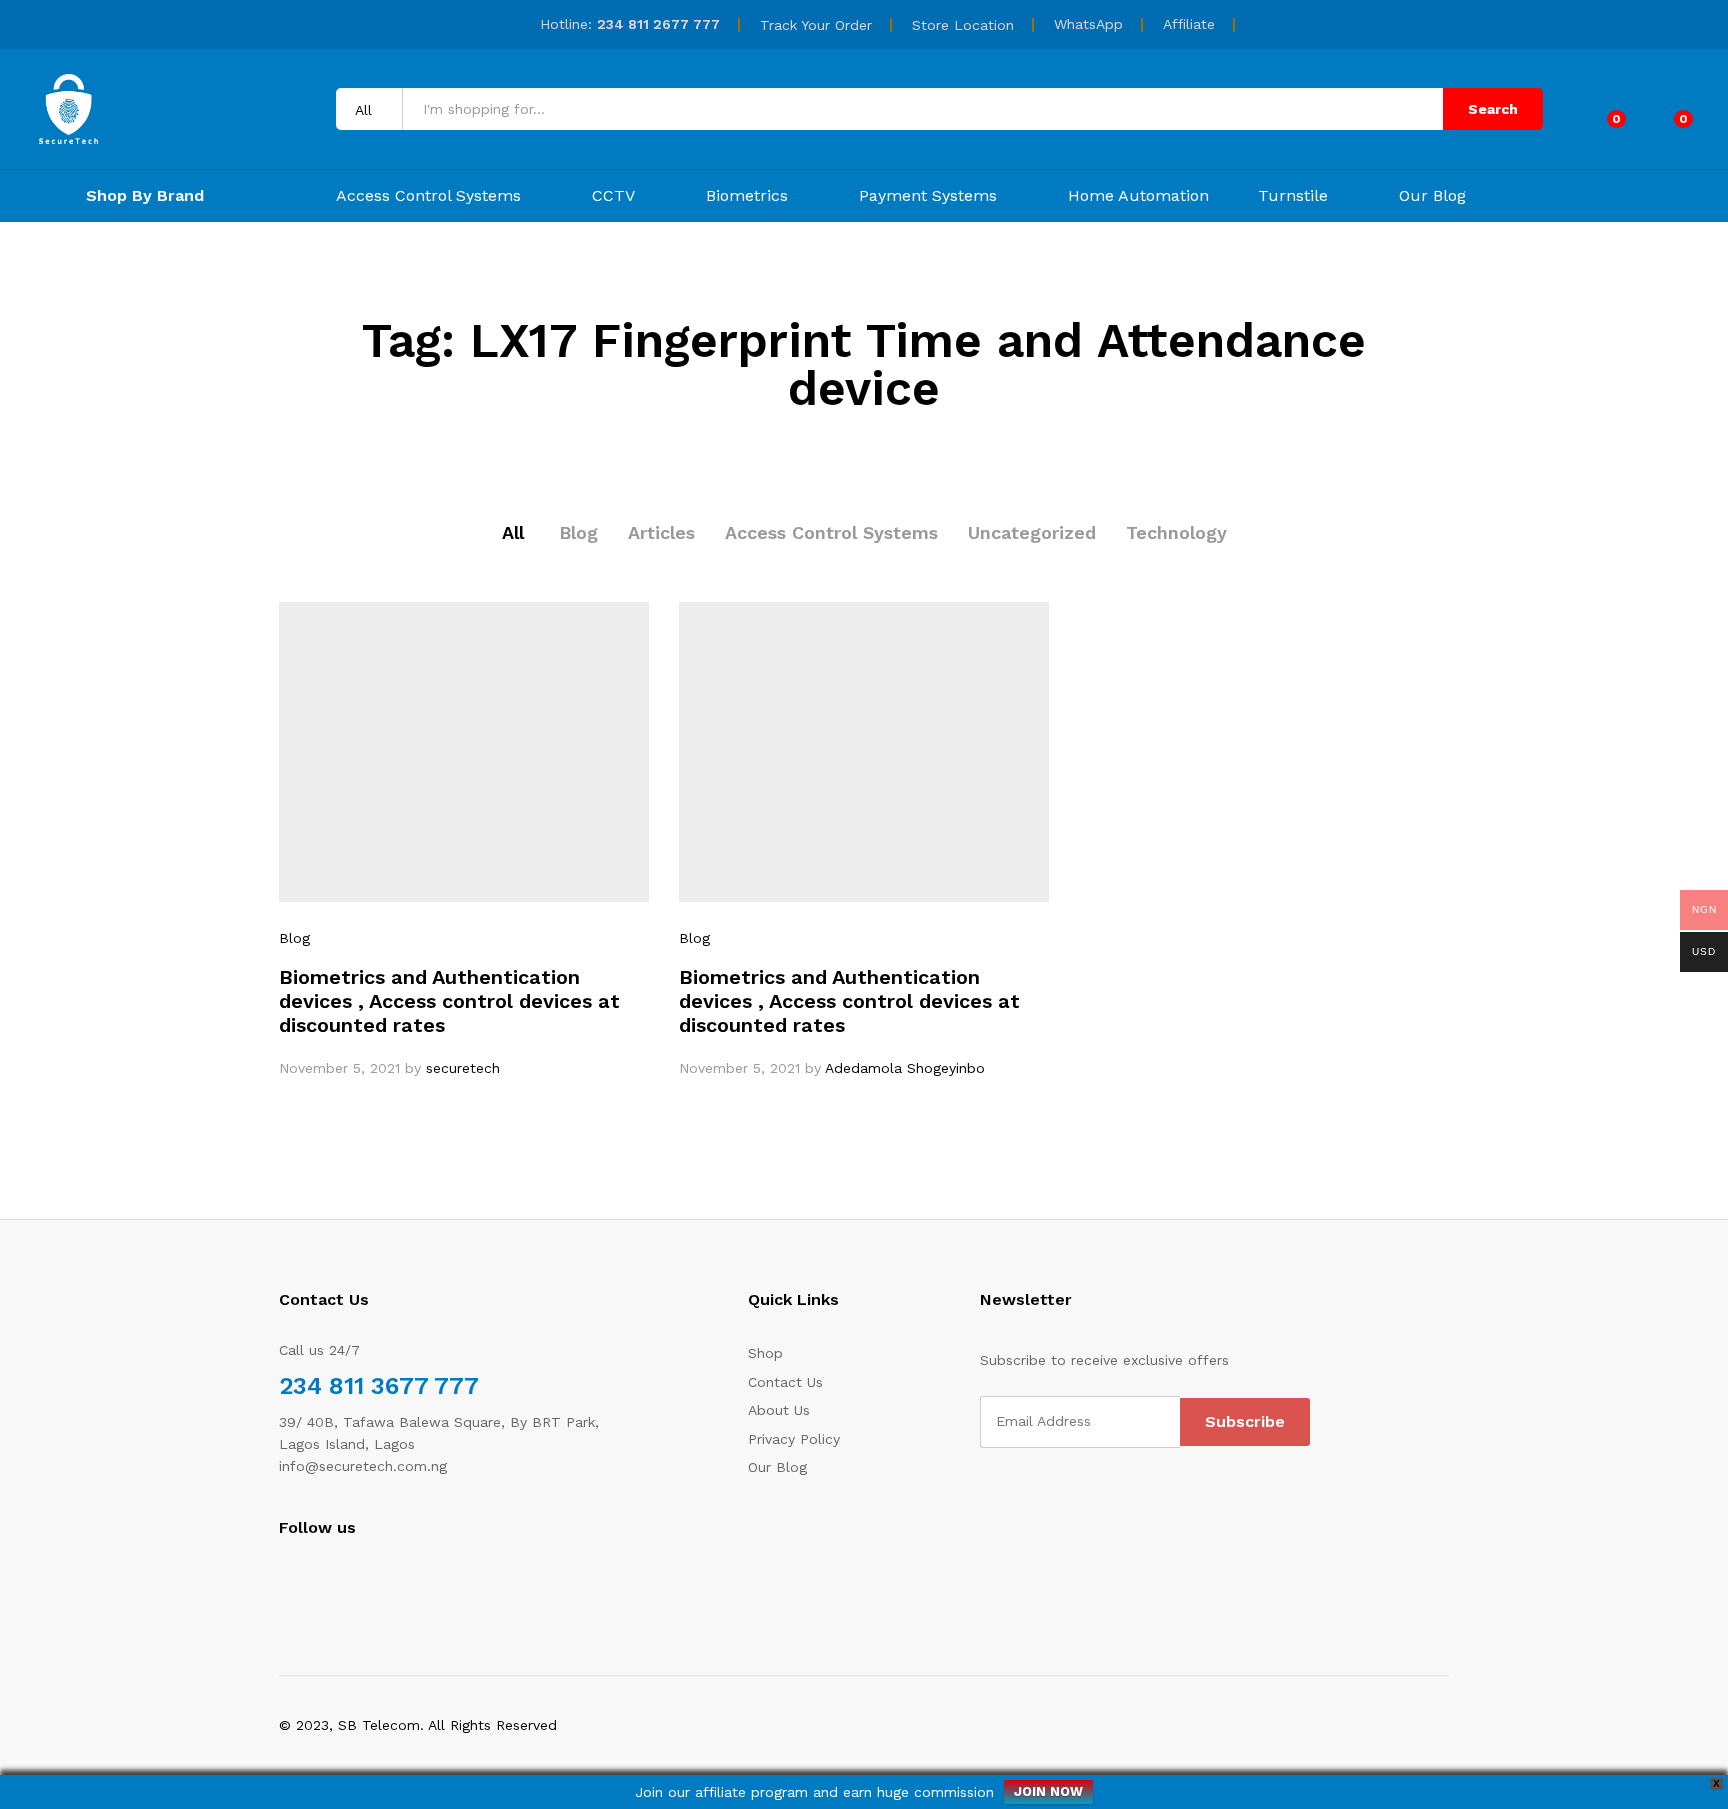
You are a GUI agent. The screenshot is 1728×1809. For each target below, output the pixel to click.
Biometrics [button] (747, 196)
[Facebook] (284, 1582)
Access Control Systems (831, 532)
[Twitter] (315, 1582)
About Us (779, 1410)
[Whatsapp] (379, 1581)
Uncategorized (1032, 532)
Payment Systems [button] (928, 196)
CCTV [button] (613, 196)
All (513, 532)
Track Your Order (816, 25)
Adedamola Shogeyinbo (905, 1068)
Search (1493, 109)
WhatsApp (1088, 24)
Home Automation (1138, 196)
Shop (765, 1353)
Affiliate (1189, 24)
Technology (1176, 532)
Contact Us (785, 1382)
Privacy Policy (794, 1439)
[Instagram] (346, 1582)
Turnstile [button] (1293, 196)
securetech (463, 1068)
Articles (661, 532)
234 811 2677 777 (658, 24)
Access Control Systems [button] (428, 196)
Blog (578, 532)
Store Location (963, 25)
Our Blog (1432, 196)
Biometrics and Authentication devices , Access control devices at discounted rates (449, 1001)
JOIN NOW (1048, 1791)
